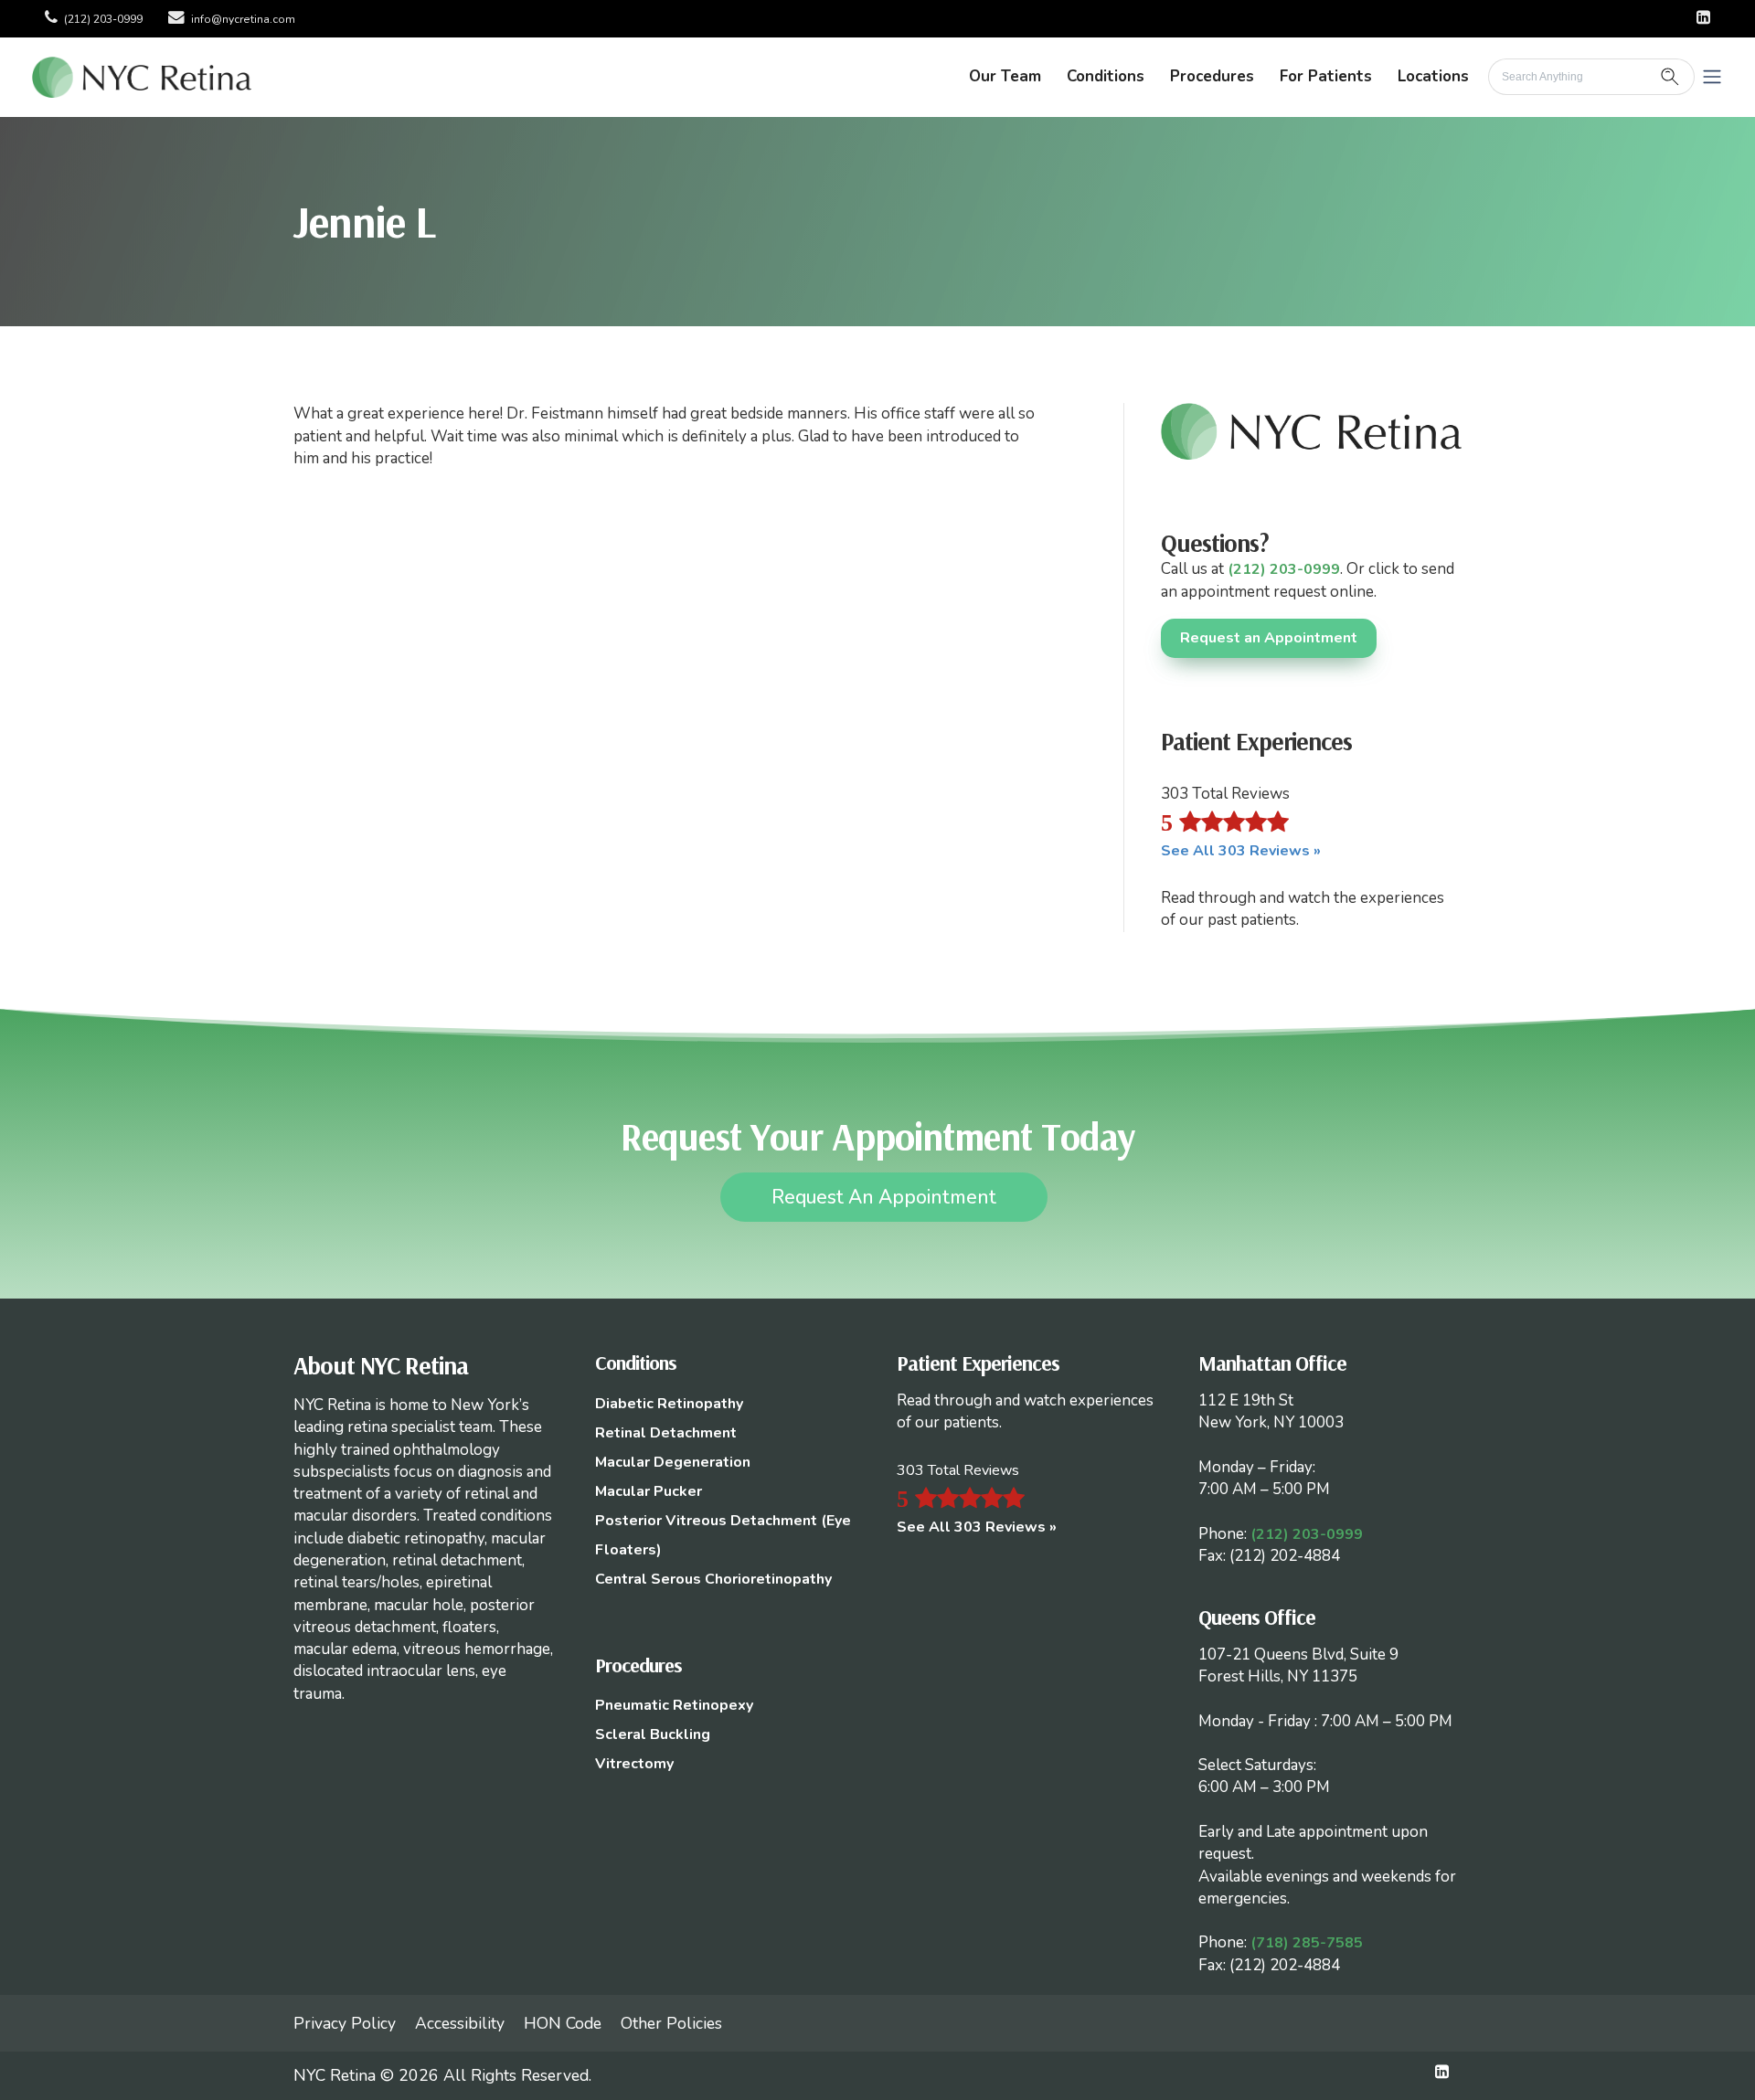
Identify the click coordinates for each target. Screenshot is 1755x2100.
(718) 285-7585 (1307, 1943)
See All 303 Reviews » (1241, 851)
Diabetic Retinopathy (669, 1404)
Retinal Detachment (666, 1433)
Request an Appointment (1269, 638)
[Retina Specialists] (142, 76)
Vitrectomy (634, 1764)
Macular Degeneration (673, 1462)
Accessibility (460, 2023)
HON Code (563, 2023)
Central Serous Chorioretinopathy (713, 1579)
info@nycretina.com (243, 19)
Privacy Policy (345, 2023)
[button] (1712, 77)
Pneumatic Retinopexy (674, 1705)
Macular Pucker (649, 1491)
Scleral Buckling (653, 1734)
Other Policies (671, 2023)
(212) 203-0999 (103, 19)
